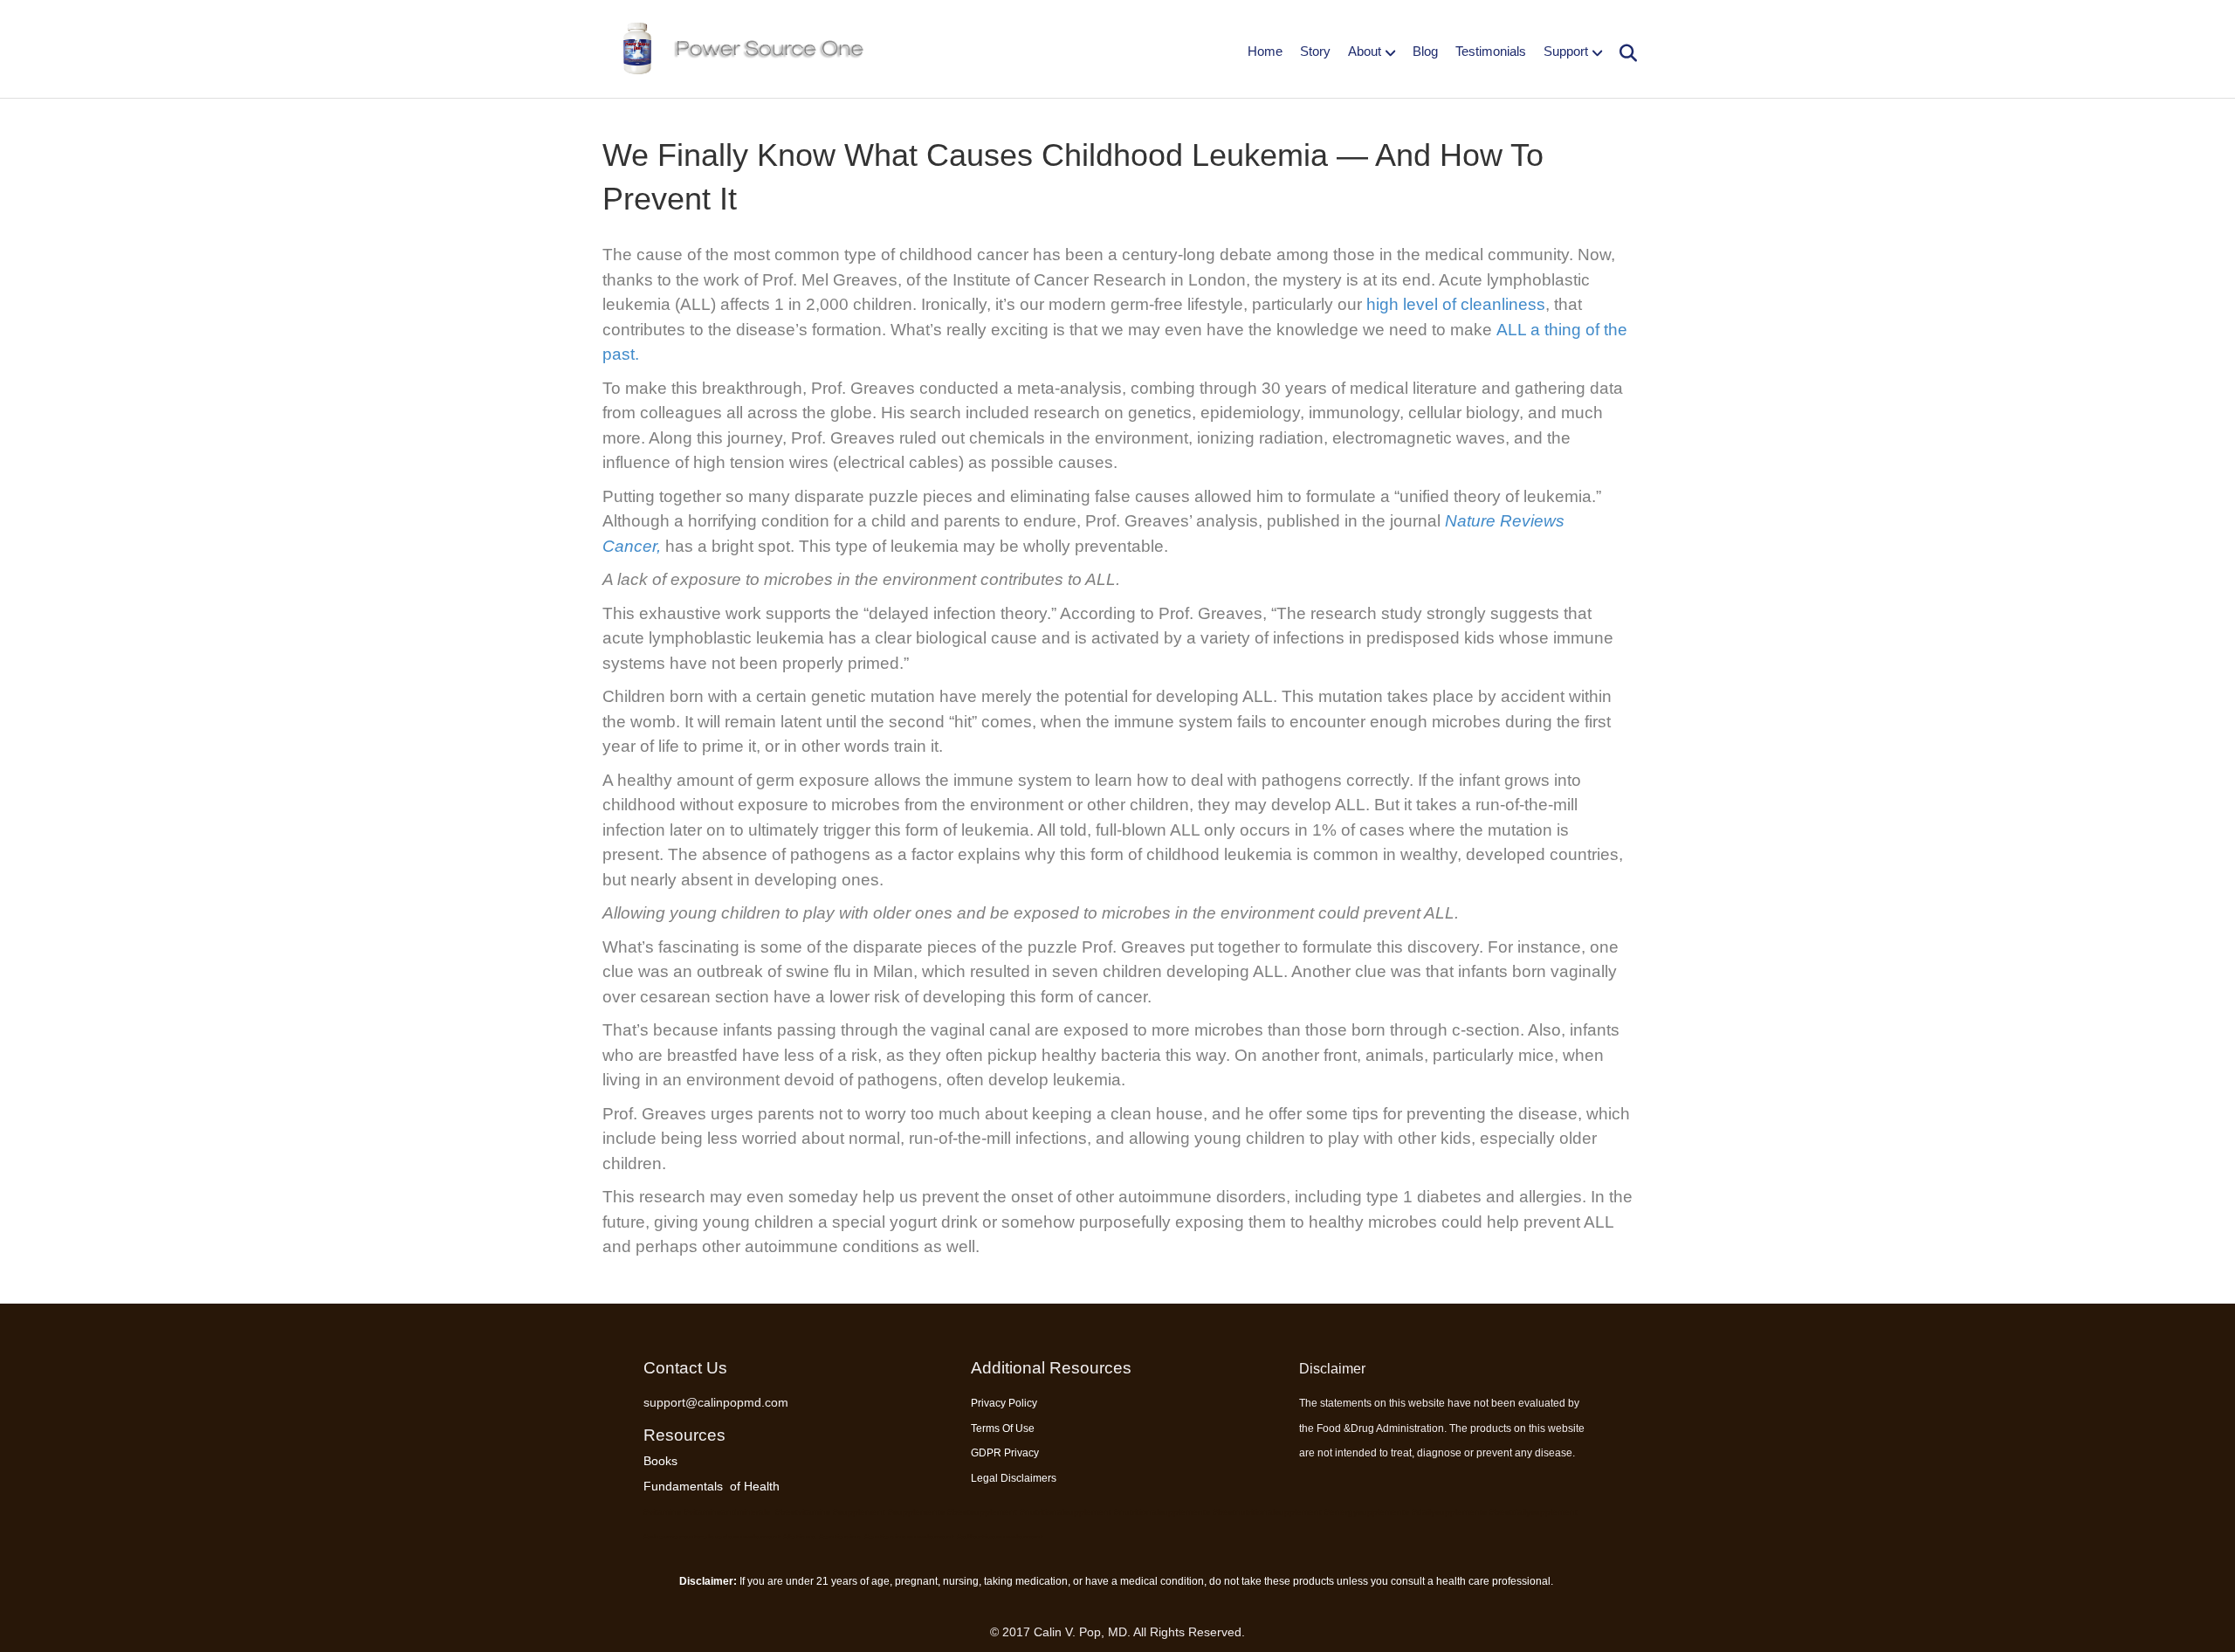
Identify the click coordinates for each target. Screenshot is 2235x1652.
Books (660, 1461)
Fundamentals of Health (712, 1486)
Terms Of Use (1003, 1428)
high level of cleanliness (1456, 304)
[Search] (1622, 53)
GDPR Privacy (1005, 1453)
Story (1315, 51)
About (1365, 51)
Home (1265, 51)
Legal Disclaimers (1014, 1478)
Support (1566, 51)
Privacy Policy (1004, 1403)
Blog (1425, 51)
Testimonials (1491, 51)
